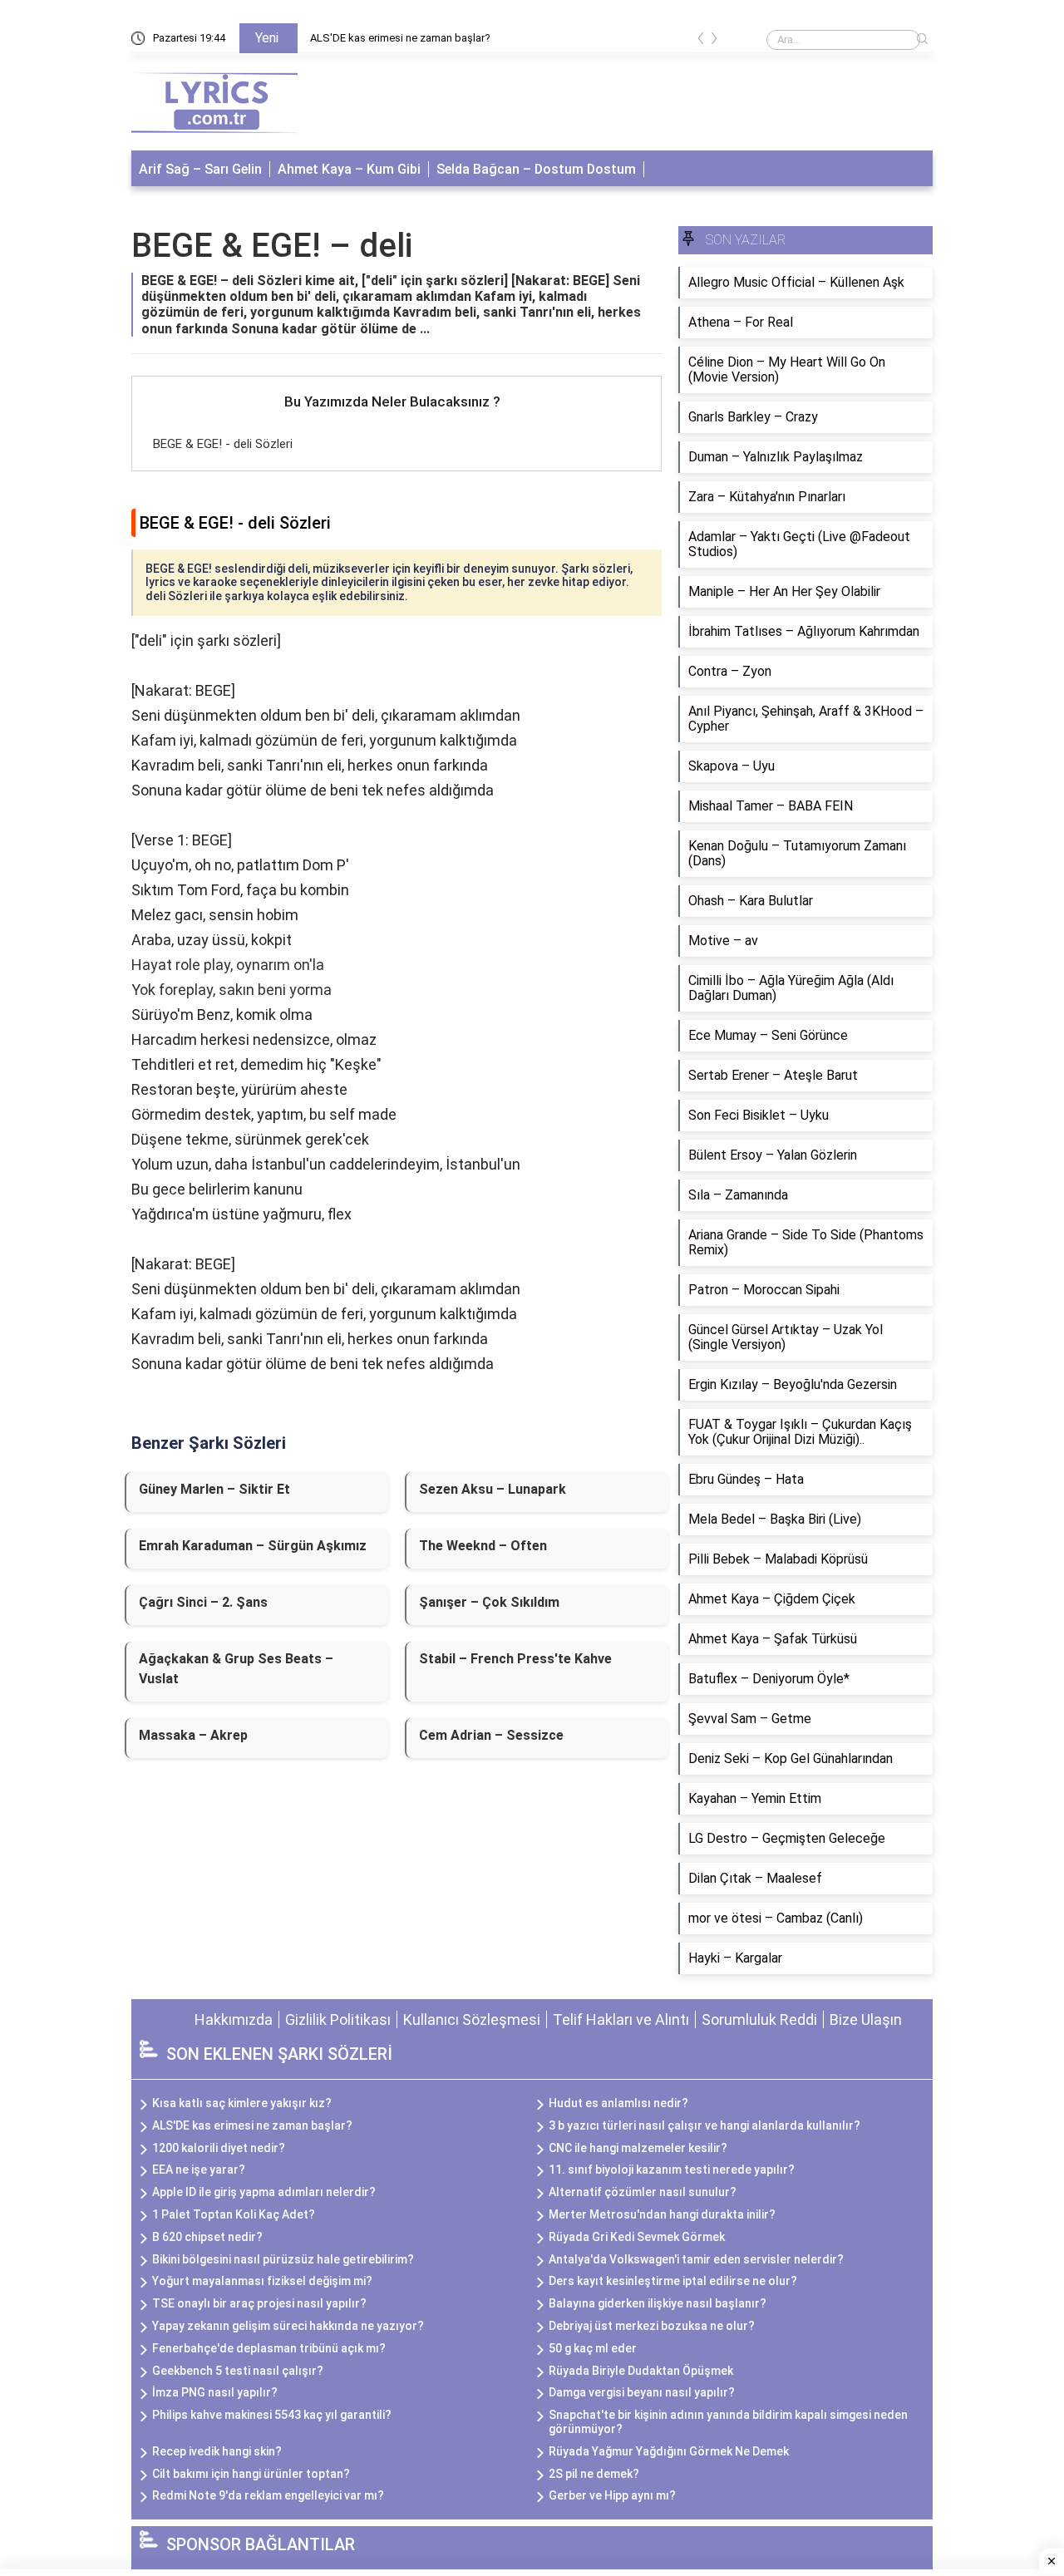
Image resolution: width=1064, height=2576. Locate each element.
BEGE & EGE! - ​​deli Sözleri (223, 444)
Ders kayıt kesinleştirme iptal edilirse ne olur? (673, 2281)
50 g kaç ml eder (593, 2348)
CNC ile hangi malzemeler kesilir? (638, 2148)
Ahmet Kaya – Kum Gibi (349, 169)
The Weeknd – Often (483, 1546)
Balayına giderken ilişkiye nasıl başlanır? (658, 2303)
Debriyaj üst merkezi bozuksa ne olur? (652, 2326)
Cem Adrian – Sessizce (491, 1735)
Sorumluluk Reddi (759, 2019)
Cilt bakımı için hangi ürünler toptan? (251, 2474)
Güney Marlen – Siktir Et (214, 1489)
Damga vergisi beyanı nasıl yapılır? (642, 2392)
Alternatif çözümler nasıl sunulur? (643, 2192)
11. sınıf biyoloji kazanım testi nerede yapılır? (672, 2170)
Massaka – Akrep (193, 1735)
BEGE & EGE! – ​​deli (272, 246)
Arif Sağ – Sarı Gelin (200, 169)
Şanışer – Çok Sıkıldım (489, 1602)
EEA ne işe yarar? (199, 2170)
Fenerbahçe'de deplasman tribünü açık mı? (269, 2348)
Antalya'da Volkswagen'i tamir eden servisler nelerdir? (696, 2259)
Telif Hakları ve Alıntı (621, 2019)
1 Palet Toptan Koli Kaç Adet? (234, 2214)
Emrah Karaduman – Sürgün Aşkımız (253, 1546)
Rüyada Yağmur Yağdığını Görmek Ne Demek (669, 2451)
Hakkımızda (234, 2019)
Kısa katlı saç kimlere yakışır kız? (242, 2103)
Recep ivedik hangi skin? (217, 2451)
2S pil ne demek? (594, 2474)
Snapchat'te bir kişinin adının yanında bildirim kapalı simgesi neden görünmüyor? (728, 2422)
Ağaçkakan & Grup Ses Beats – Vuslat (236, 1669)
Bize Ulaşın (866, 2019)
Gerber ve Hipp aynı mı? (612, 2495)
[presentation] (701, 41)
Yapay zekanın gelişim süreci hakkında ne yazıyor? (288, 2326)
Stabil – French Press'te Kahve (515, 1659)
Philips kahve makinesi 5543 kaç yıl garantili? (272, 2415)
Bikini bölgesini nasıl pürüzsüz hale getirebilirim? (283, 2259)
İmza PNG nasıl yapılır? (215, 2392)
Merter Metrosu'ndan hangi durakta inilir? (662, 2214)
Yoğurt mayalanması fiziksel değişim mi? (262, 2281)
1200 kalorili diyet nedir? (219, 2148)
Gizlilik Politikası (338, 2019)
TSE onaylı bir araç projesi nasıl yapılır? (259, 2303)
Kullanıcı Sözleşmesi (472, 2019)
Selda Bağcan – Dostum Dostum (536, 169)
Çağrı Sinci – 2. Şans (203, 1602)
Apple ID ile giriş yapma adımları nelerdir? (264, 2192)
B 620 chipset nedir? (207, 2237)
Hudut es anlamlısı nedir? (618, 2103)
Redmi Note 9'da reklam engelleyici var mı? (268, 2495)
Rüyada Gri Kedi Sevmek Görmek (637, 2237)
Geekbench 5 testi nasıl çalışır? (238, 2371)
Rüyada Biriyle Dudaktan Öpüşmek (641, 2371)
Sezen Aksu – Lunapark (493, 1489)
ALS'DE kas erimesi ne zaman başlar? (400, 38)
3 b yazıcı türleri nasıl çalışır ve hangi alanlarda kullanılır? (704, 2125)
